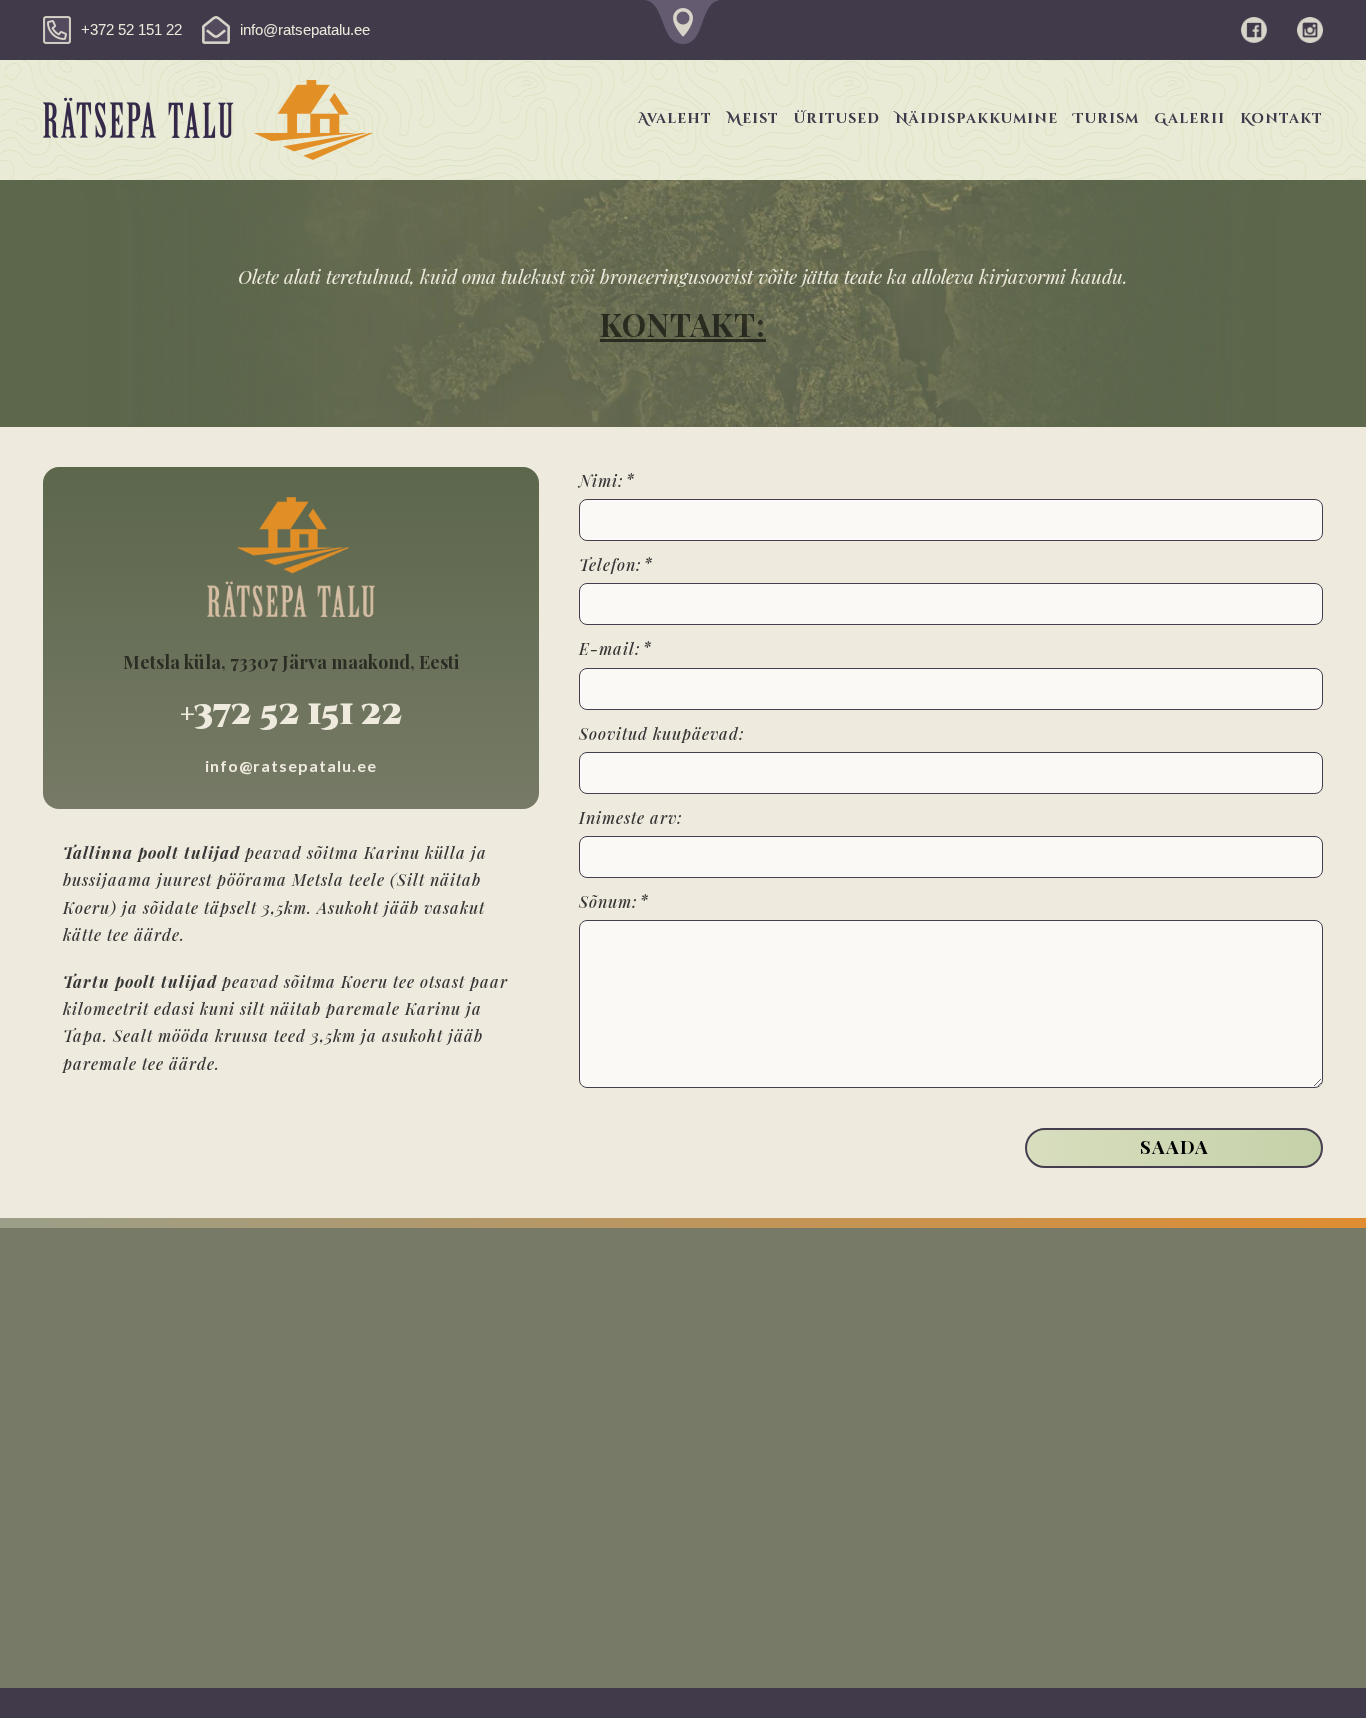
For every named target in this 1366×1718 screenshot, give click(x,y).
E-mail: (610, 648)
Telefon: (610, 564)
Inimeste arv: (631, 817)
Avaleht (675, 118)
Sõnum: (608, 901)
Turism (1106, 118)
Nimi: (601, 480)
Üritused (837, 118)
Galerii (1189, 118)
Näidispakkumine (976, 118)
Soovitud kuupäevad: (662, 733)
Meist (753, 118)
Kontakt (1281, 118)
